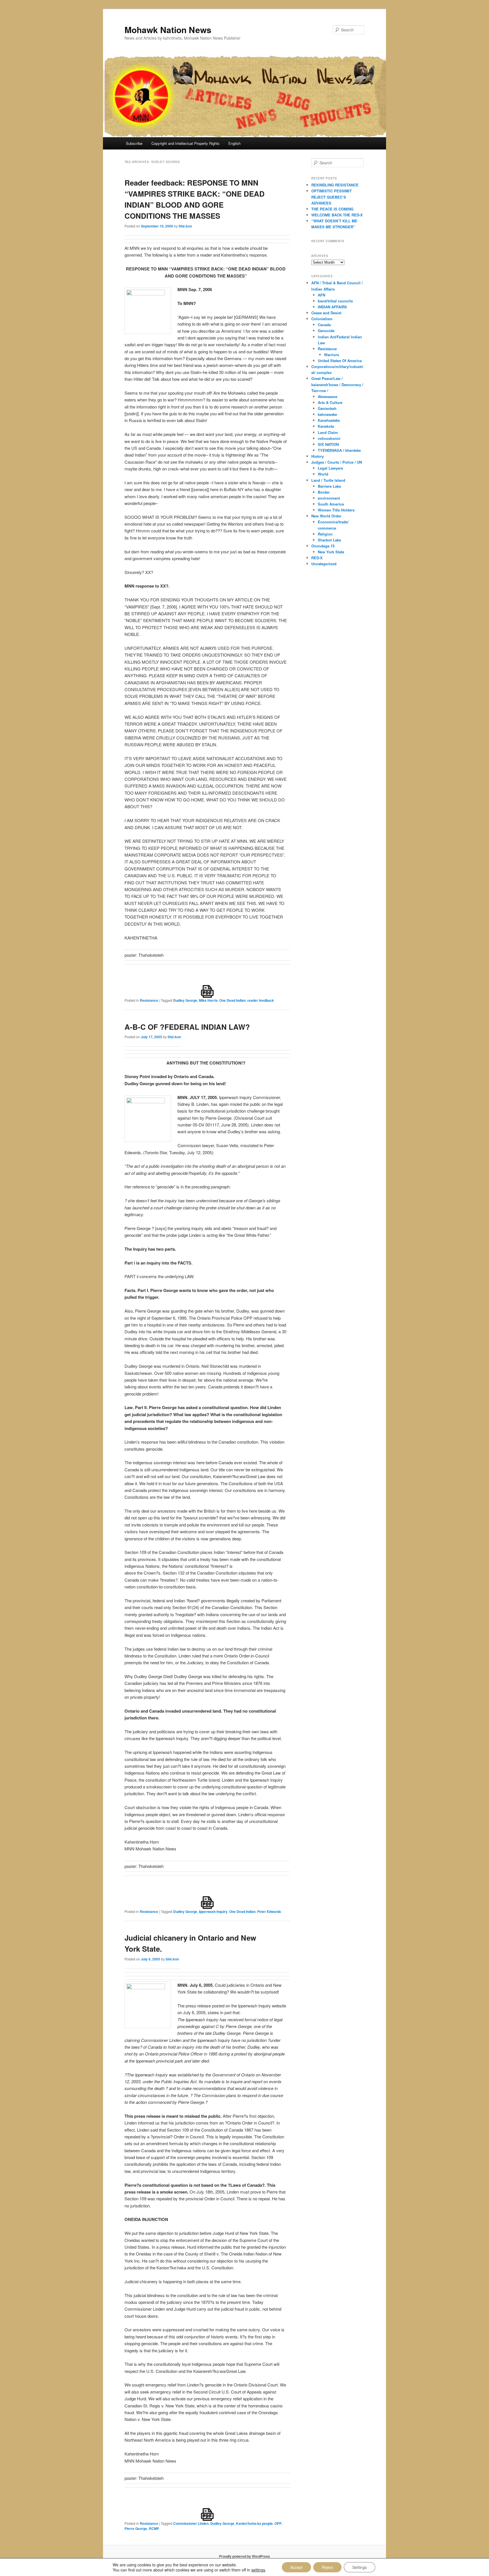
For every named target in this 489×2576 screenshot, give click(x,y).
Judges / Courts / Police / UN (337, 462)
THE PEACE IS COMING (332, 209)
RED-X (317, 558)
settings (258, 2570)
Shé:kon (185, 226)
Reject (327, 2567)
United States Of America (340, 361)
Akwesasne (328, 396)
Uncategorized (324, 564)
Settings (360, 2567)
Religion (325, 534)
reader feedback (261, 1000)
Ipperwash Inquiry (213, 1911)
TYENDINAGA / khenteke (339, 450)
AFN (321, 295)
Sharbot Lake (329, 540)
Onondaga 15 (323, 546)
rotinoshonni (329, 438)
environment (329, 498)
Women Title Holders (336, 510)
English (234, 143)
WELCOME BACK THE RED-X (337, 215)
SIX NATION (328, 444)
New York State (331, 552)
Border (324, 492)
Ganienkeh (327, 408)
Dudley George (185, 1000)
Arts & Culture (330, 402)
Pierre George (136, 2528)
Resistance (149, 1000)
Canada (324, 325)
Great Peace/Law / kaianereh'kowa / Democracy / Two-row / (337, 384)
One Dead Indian (232, 1000)
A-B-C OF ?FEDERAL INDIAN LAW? (187, 1027)
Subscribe (134, 143)
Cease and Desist (326, 313)
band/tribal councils (335, 301)
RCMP (154, 2528)
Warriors (332, 355)
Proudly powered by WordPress (244, 2556)
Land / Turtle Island (328, 480)
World (323, 474)
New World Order (326, 516)
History (318, 456)
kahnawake (327, 414)
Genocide (326, 331)
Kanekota (326, 426)
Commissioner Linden (191, 2523)
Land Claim (328, 432)
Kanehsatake (329, 420)
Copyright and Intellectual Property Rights (185, 143)
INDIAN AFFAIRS (332, 307)
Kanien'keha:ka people (254, 2523)
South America (331, 504)
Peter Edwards (269, 1911)
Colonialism (322, 319)
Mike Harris (208, 1000)
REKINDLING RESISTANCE (335, 185)
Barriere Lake (329, 486)
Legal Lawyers (330, 468)
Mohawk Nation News (168, 30)
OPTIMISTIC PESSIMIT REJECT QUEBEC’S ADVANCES (332, 197)
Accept (296, 2567)
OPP (278, 2523)
